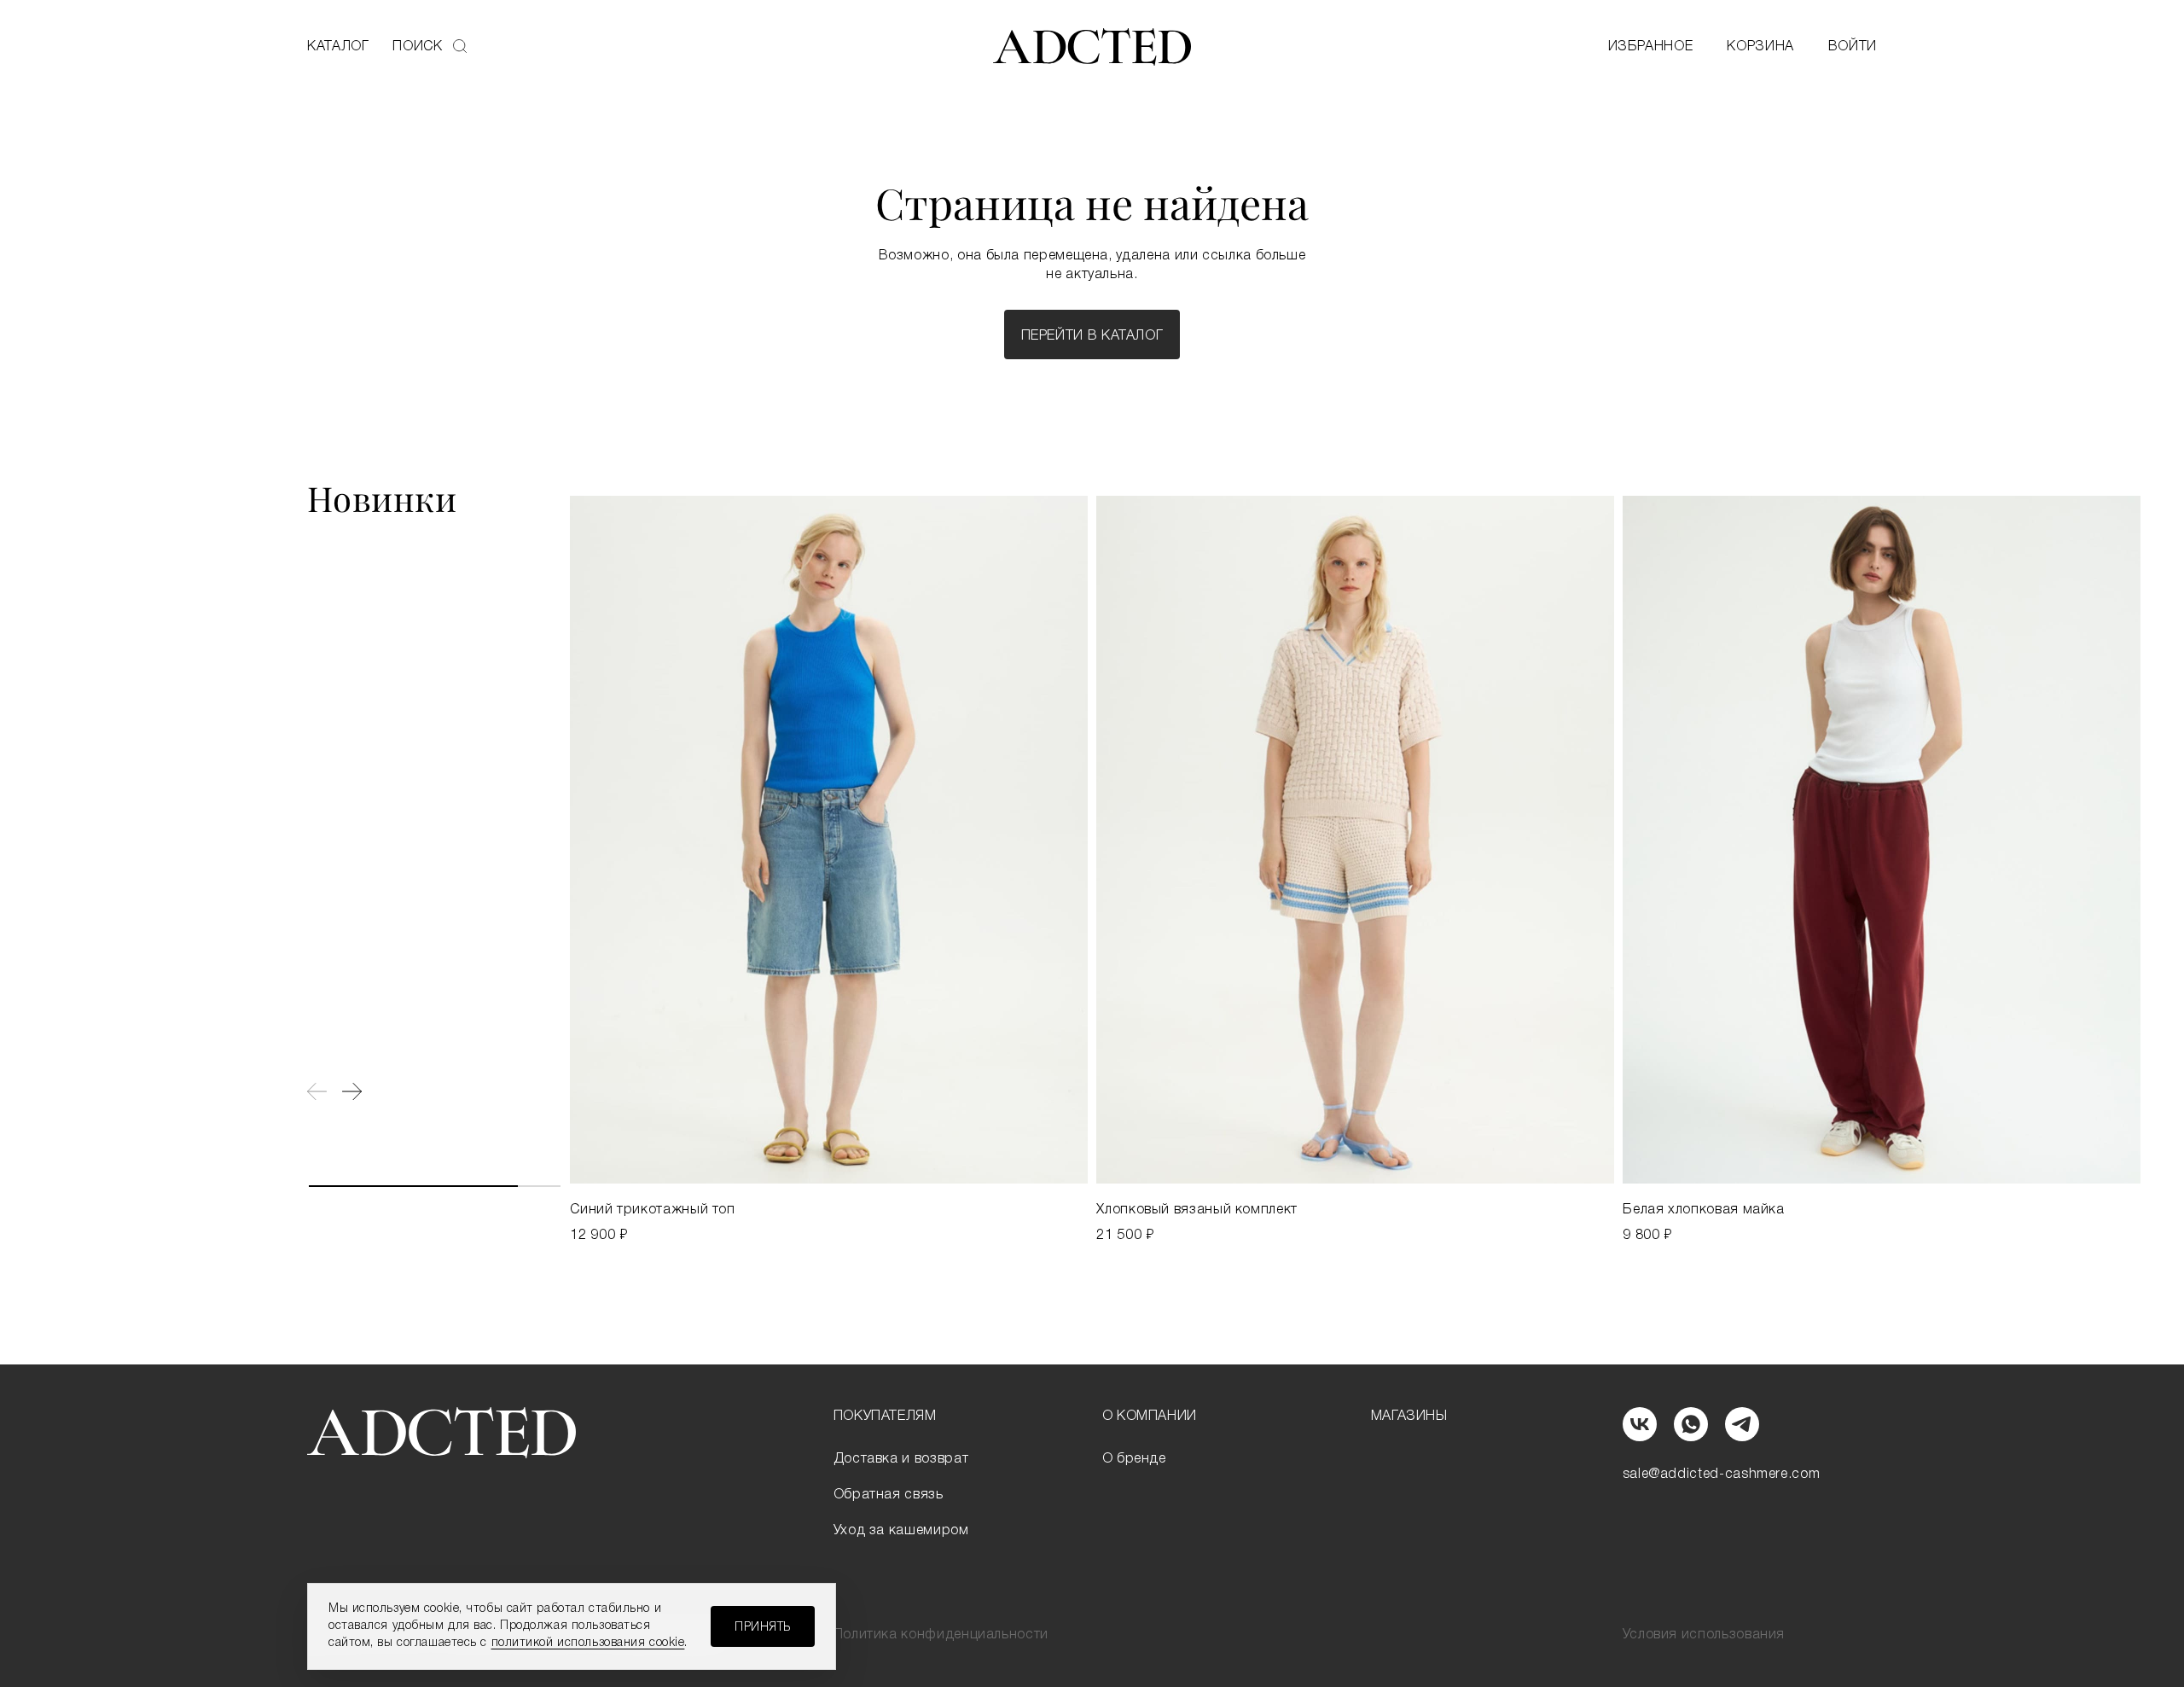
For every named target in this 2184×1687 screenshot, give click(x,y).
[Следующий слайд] (352, 1091)
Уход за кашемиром (901, 1531)
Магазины (1409, 1416)
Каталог (338, 47)
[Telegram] (1742, 1424)
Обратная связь (889, 1495)
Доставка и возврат (901, 1459)
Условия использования (1704, 1635)
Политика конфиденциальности (941, 1635)
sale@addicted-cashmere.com (1722, 1475)
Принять (763, 1628)
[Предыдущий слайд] (317, 1091)
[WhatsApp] (1691, 1424)
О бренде (1134, 1459)
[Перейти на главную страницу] (1092, 47)
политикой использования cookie (588, 1643)
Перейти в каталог (1092, 336)
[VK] (1640, 1424)
